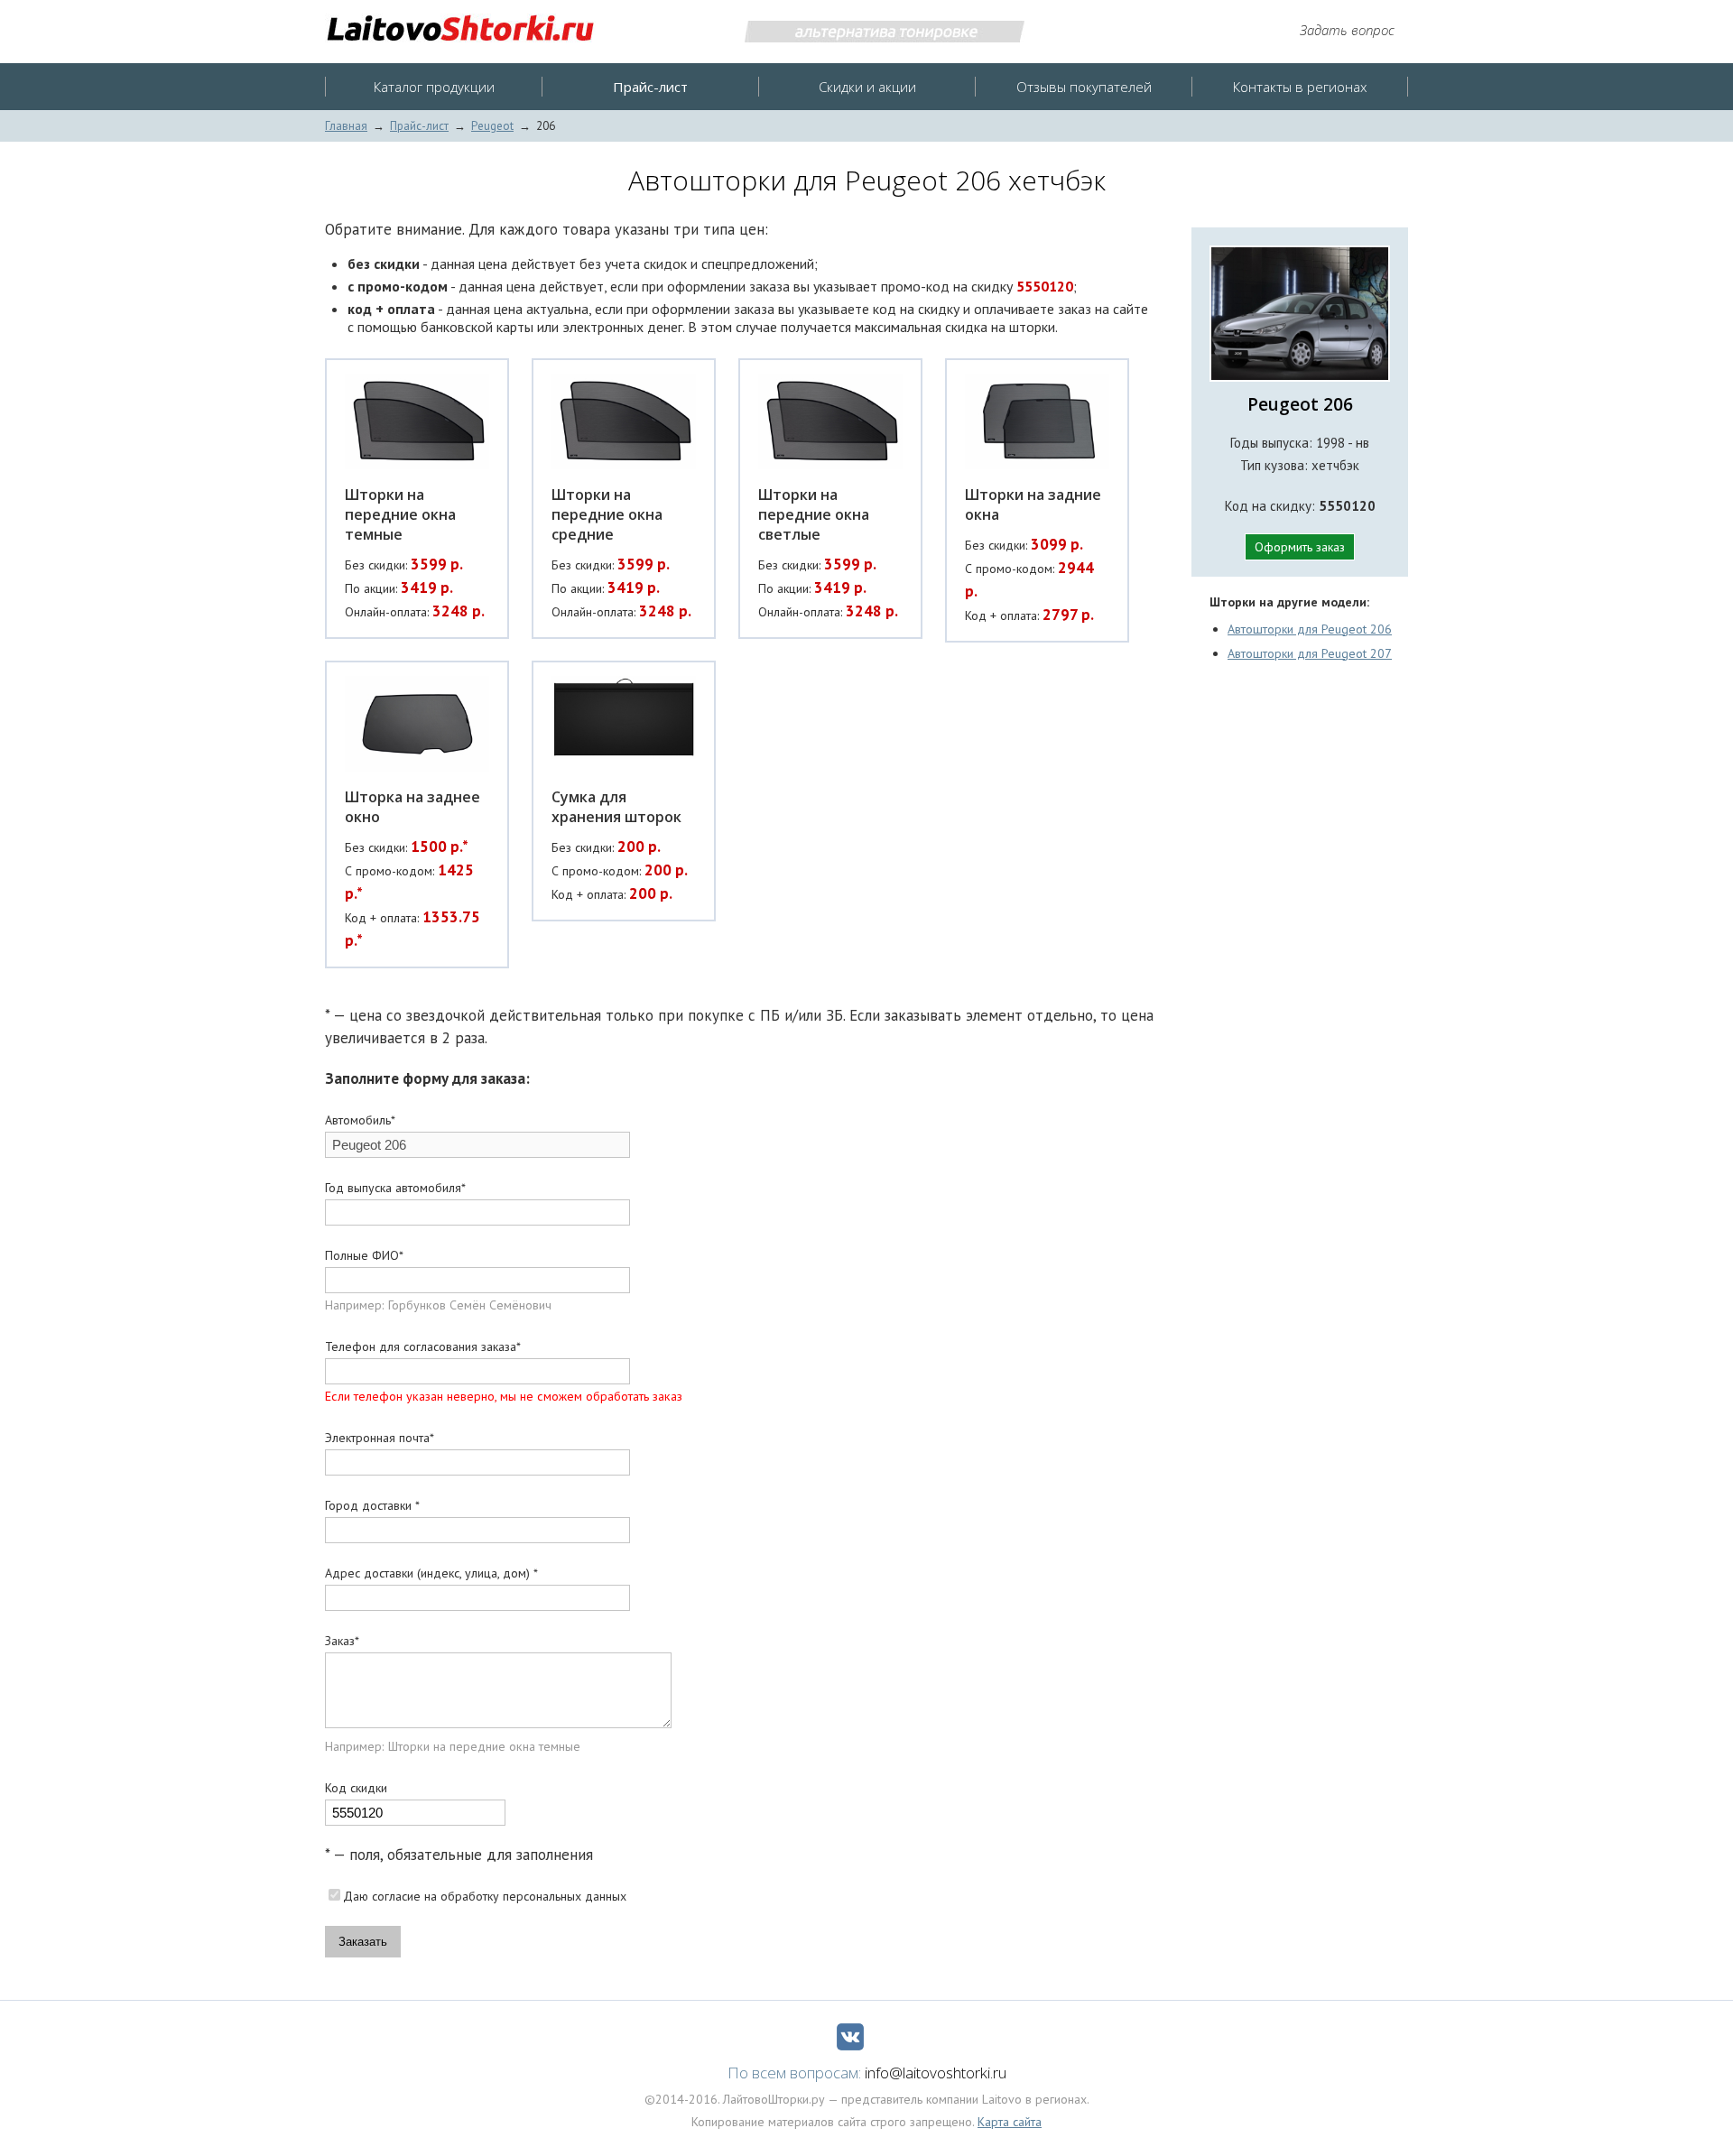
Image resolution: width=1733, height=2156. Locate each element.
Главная (346, 126)
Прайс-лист (419, 126)
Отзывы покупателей (1084, 87)
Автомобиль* (360, 1120)
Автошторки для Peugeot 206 (1310, 629)
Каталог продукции (434, 87)
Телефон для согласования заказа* (423, 1346)
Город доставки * (372, 1505)
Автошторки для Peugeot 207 (1310, 653)
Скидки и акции (867, 87)
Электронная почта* (380, 1438)
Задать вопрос (1347, 30)
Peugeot (492, 126)
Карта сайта (1010, 2122)
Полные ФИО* (364, 1255)
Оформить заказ (1300, 547)
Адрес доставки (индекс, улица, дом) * (431, 1573)
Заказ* (342, 1641)
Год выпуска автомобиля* (395, 1188)
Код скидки (356, 1788)
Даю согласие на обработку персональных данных (485, 1896)
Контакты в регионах (1300, 87)
